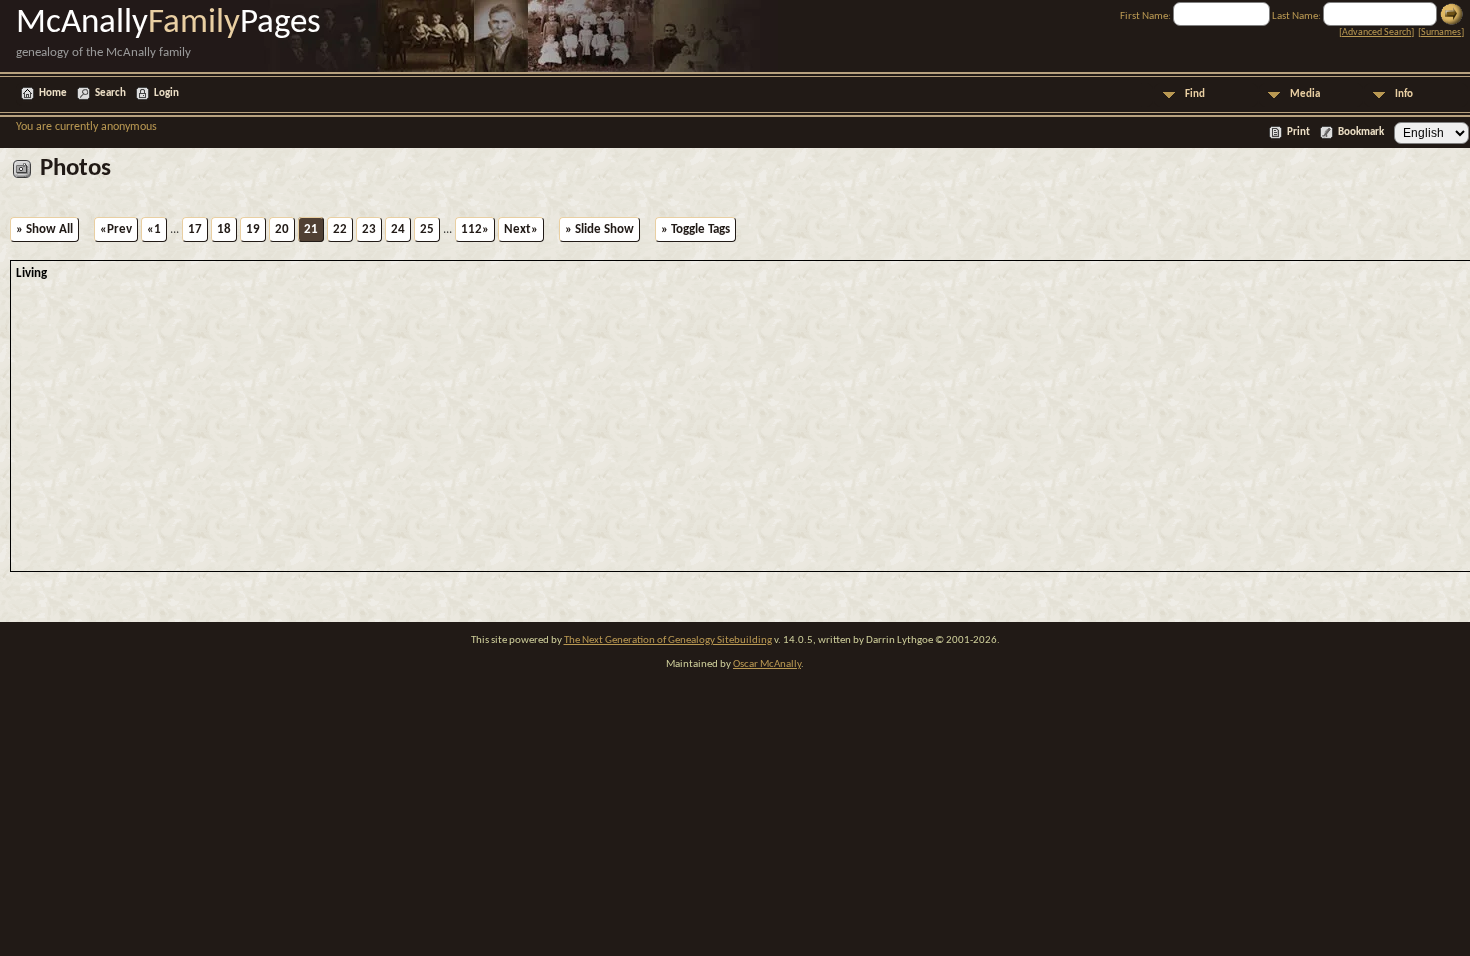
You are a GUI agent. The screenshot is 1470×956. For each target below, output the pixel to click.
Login (166, 93)
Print (1298, 132)
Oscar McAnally (767, 664)
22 (340, 229)
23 (369, 229)
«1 (154, 229)
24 (398, 229)
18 (224, 229)
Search (110, 93)
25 (427, 229)
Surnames (1441, 32)
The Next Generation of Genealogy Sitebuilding (668, 640)
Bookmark (1361, 132)
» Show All (44, 229)
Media (1305, 94)
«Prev (116, 229)
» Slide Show (599, 229)
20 (282, 229)
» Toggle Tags (695, 229)
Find (1195, 94)
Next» (521, 229)
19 (253, 229)
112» (475, 229)
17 (195, 229)
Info (1404, 94)
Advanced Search (1376, 32)
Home (53, 93)
